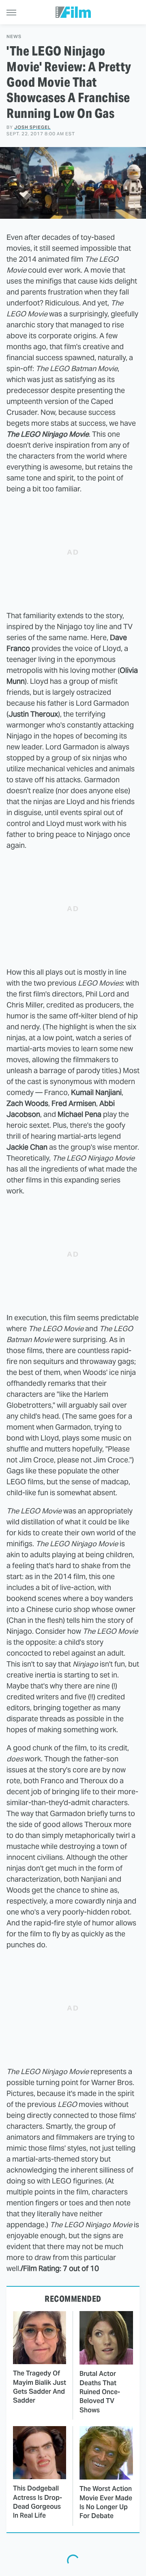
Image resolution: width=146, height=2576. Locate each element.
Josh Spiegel (32, 127)
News (14, 37)
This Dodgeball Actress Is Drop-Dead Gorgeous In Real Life (38, 2502)
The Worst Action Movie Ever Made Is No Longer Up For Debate (106, 2502)
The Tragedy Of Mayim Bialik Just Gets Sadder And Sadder (40, 2387)
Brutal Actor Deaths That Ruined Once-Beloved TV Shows (100, 2392)
